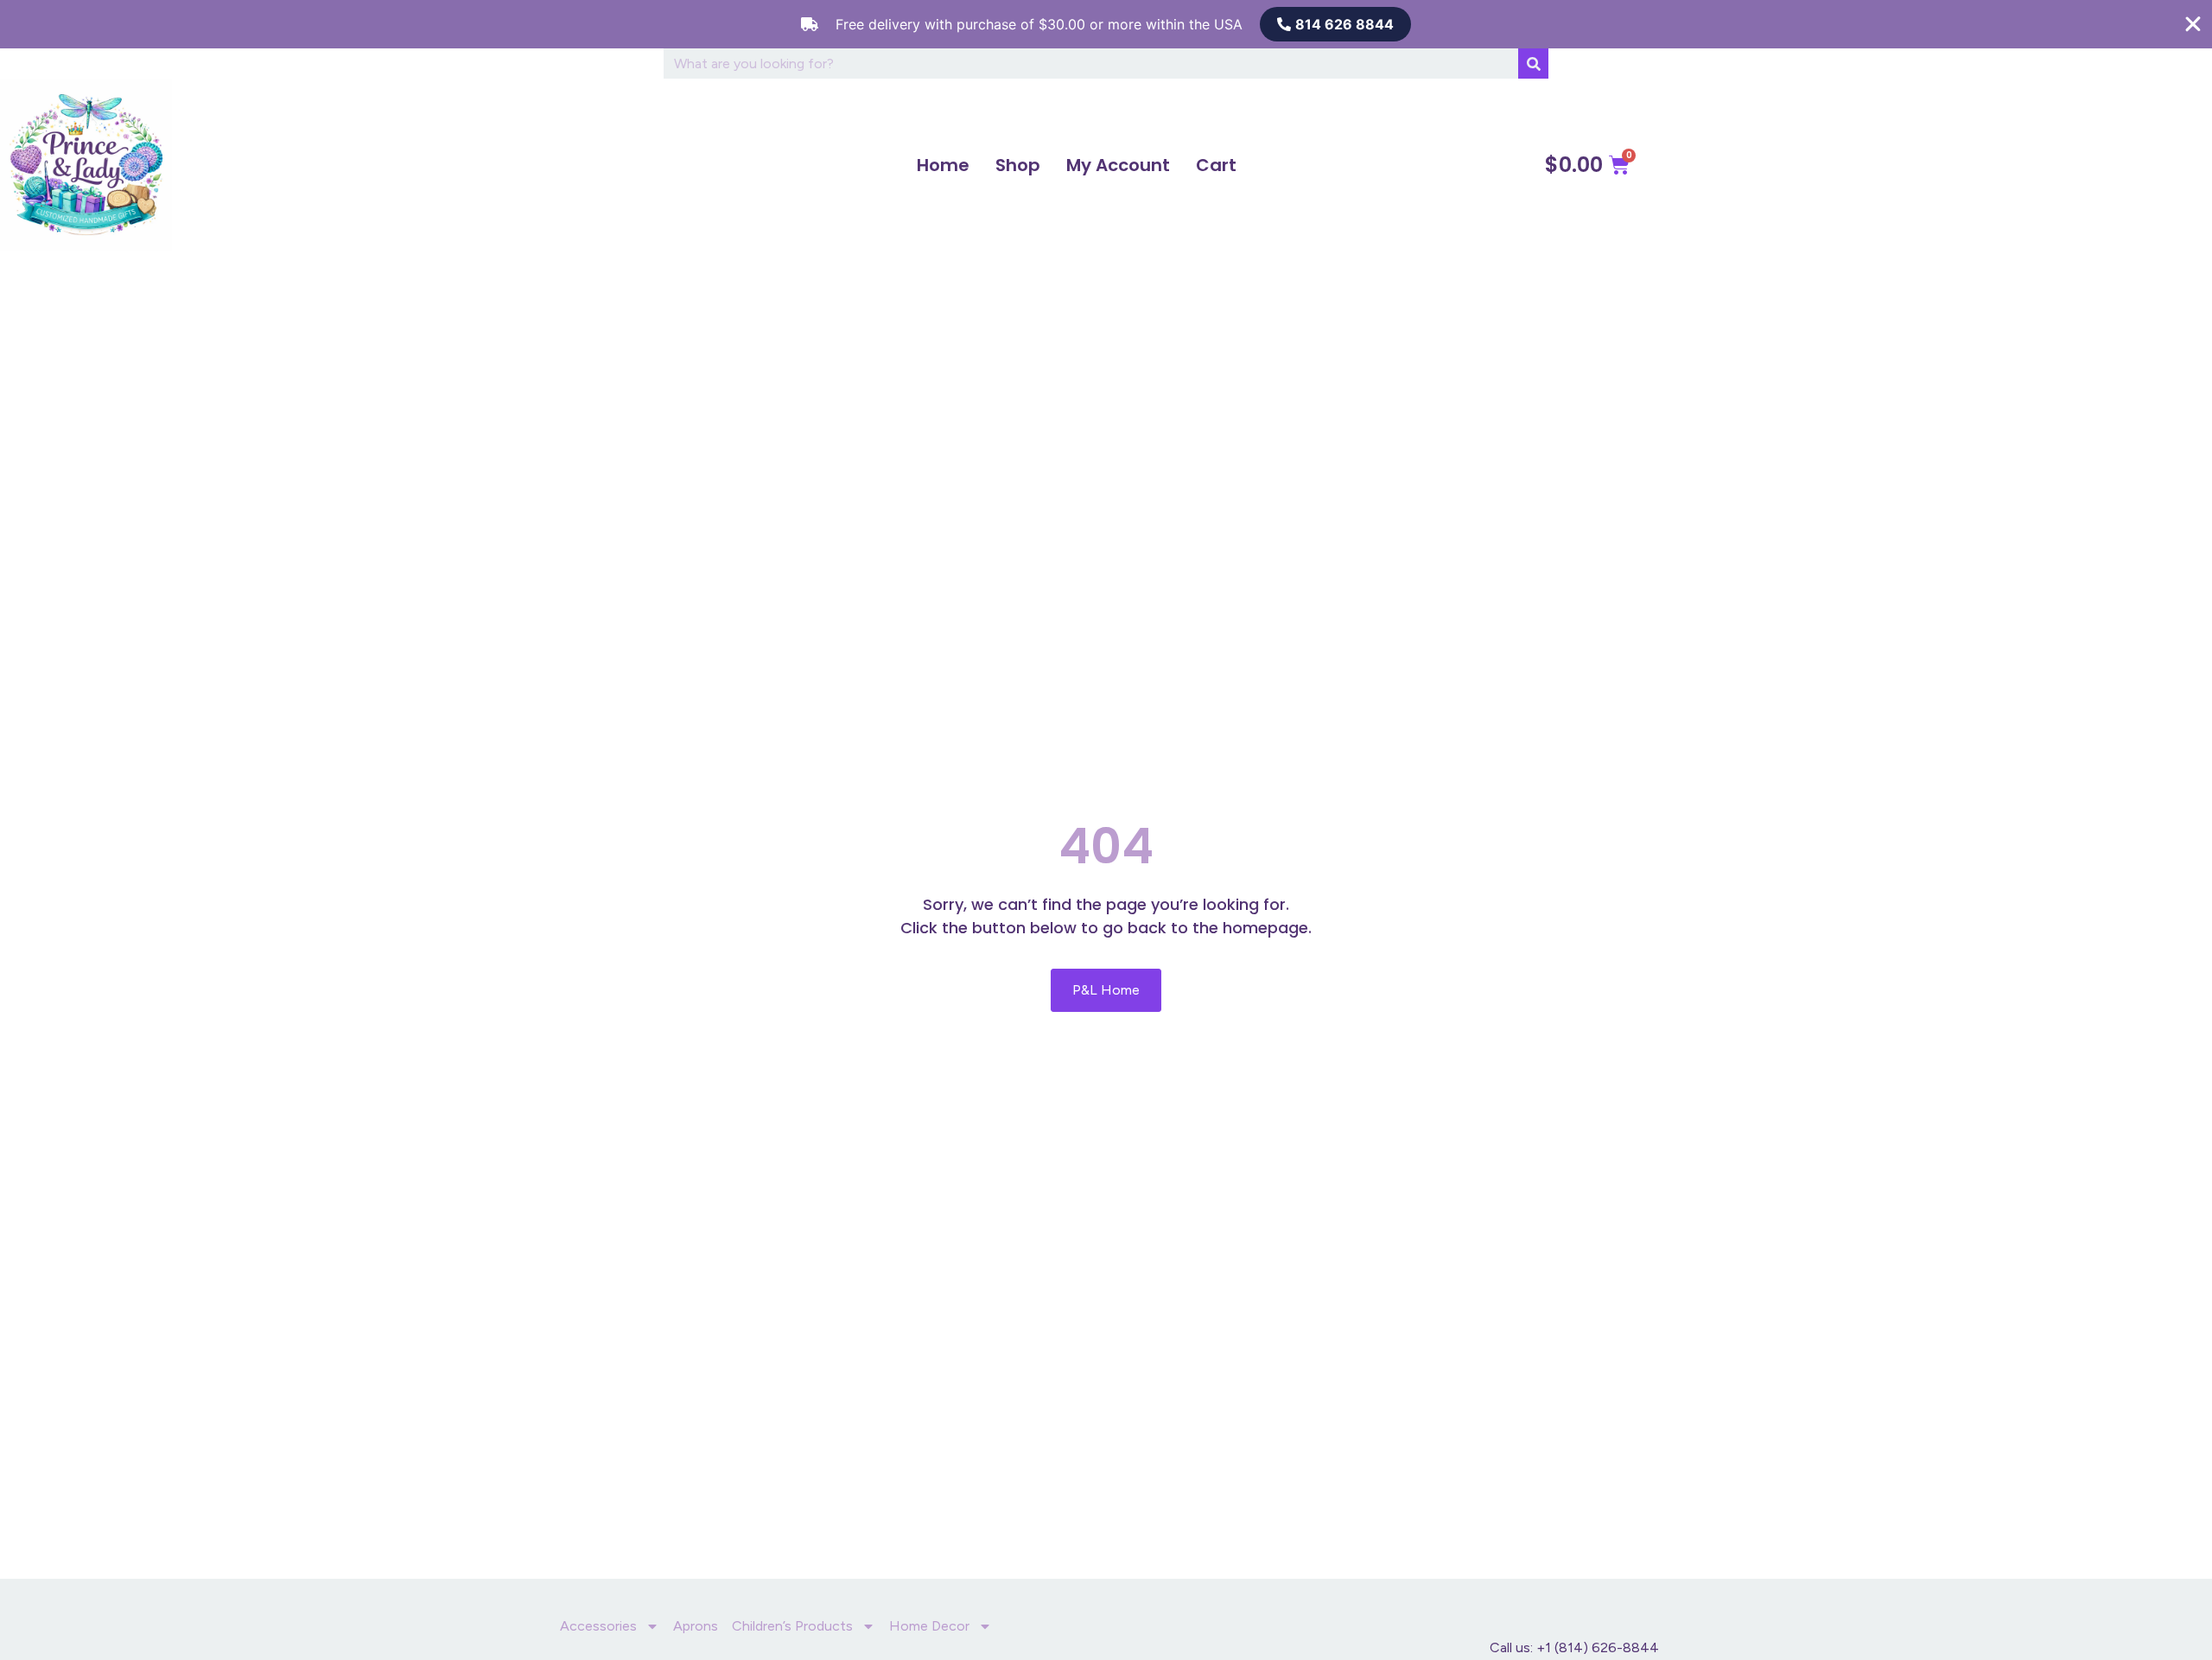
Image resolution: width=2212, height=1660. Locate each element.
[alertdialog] (1106, 24)
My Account (1118, 165)
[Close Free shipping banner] (2193, 24)
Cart (1216, 165)
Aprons (696, 1626)
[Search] (1533, 64)
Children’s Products (792, 1626)
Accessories (598, 1626)
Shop (1018, 165)
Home (943, 165)
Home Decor (929, 1626)
